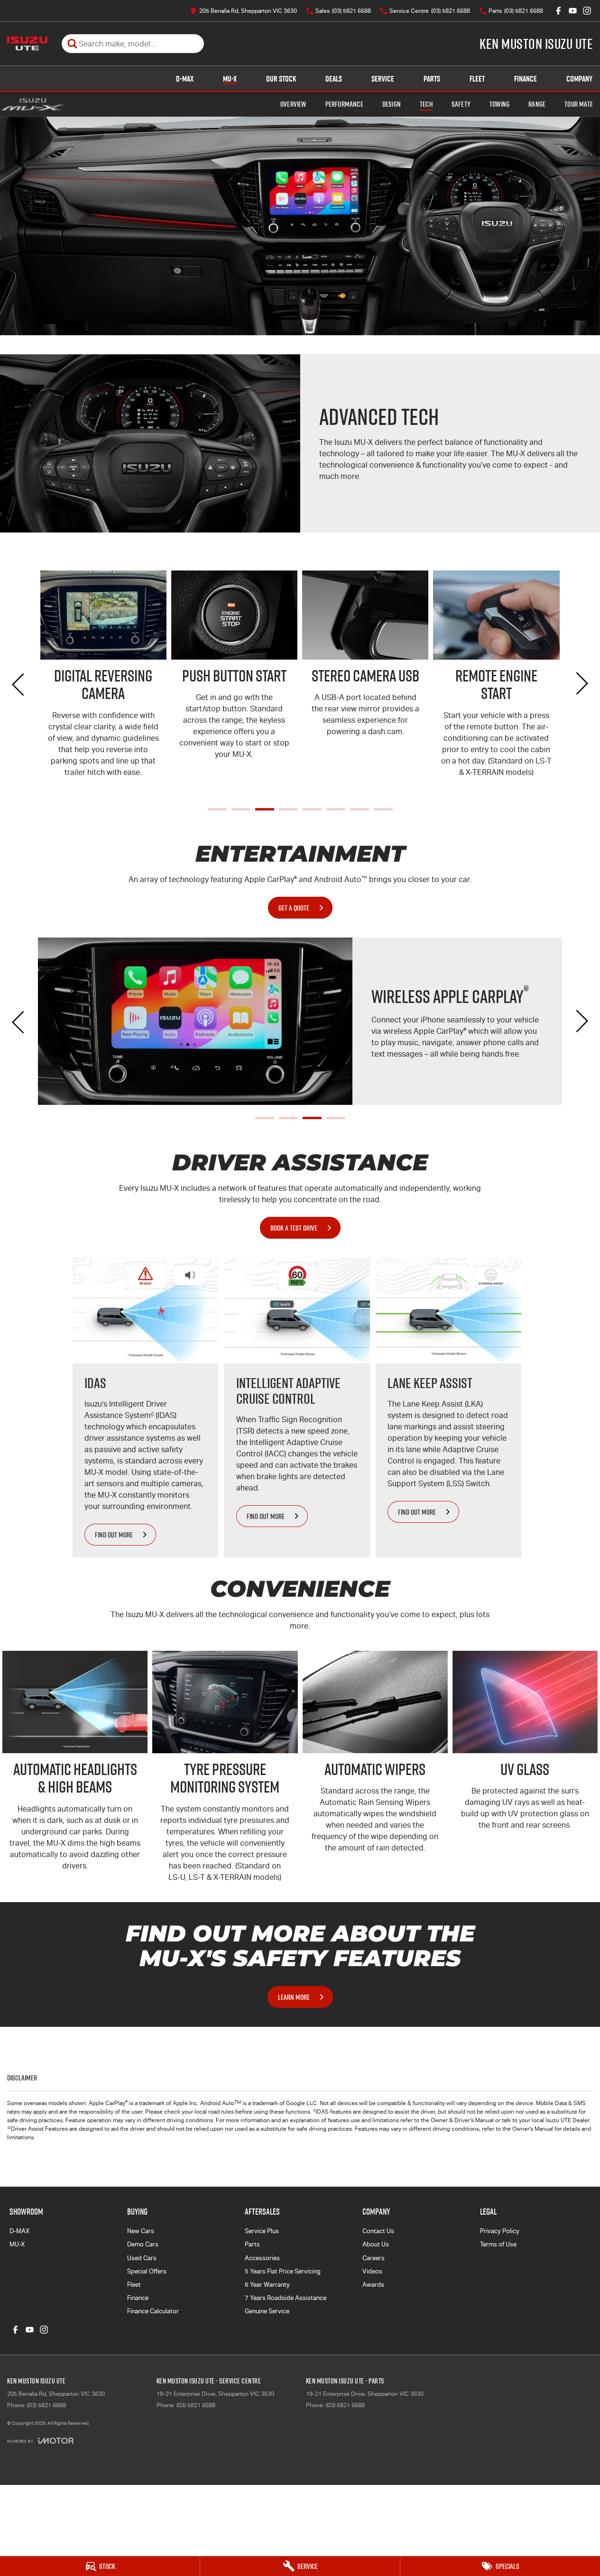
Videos (372, 2271)
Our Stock (281, 79)
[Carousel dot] (217, 809)
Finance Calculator (153, 2311)
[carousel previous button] (19, 683)
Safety (461, 104)
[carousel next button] (581, 683)
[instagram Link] (587, 11)
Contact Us (378, 2231)
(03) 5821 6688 (46, 2405)
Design (392, 104)
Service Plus (262, 2231)
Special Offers (147, 2271)
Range (537, 104)
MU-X (230, 79)
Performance (344, 104)
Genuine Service (267, 2311)
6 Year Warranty (267, 2285)
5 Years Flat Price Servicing (283, 2271)
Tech (426, 104)
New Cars (141, 2231)
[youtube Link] (573, 11)
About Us (376, 2244)
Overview (293, 104)
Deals (334, 79)
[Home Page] (27, 44)
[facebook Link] (558, 11)
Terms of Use (498, 2244)
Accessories (262, 2258)
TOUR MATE (579, 104)
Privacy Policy (500, 2231)
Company (579, 79)
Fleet (477, 79)
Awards (373, 2285)
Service (383, 79)
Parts (432, 79)
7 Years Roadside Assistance (286, 2298)
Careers (374, 2258)
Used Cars (142, 2258)
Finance (526, 79)
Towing (499, 104)
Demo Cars (143, 2244)
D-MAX (185, 79)
